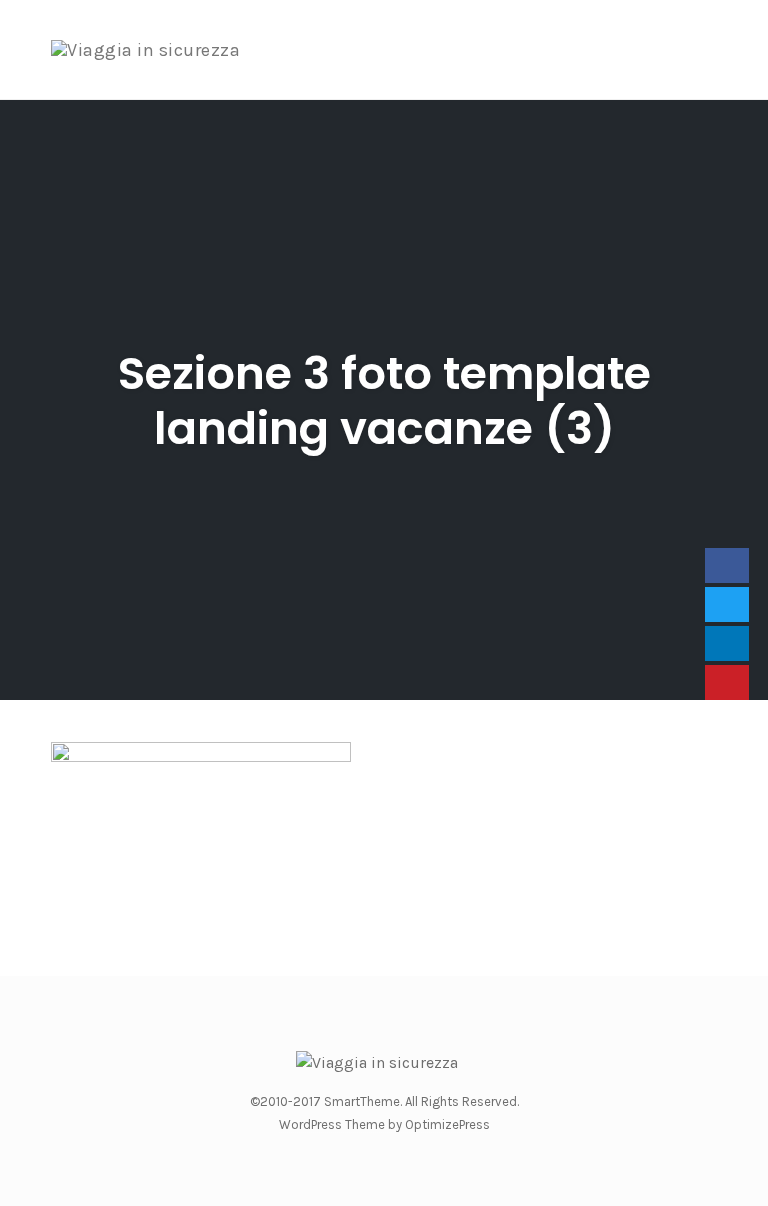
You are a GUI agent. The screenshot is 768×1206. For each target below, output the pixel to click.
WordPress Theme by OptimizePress (384, 1124)
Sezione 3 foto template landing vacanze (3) (384, 401)
